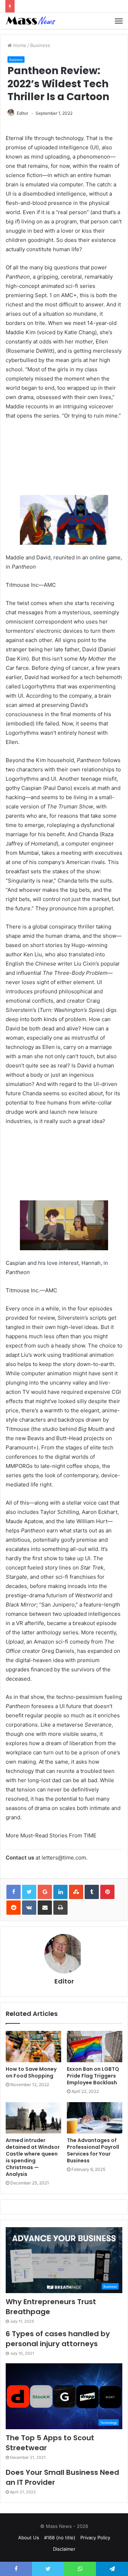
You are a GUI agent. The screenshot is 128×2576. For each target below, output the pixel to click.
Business (40, 45)
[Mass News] (30, 21)
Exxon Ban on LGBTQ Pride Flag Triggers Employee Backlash (93, 2076)
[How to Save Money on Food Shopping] (33, 2047)
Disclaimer (64, 2549)
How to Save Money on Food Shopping (31, 2072)
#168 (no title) (60, 2538)
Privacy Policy (95, 2538)
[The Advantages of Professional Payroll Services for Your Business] (95, 2118)
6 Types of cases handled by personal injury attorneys (58, 2339)
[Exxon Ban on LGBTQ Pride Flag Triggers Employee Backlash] (95, 2047)
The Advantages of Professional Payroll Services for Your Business (93, 2150)
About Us (29, 2538)
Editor (22, 113)
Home (19, 45)
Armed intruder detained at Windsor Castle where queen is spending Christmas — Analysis (33, 2157)
